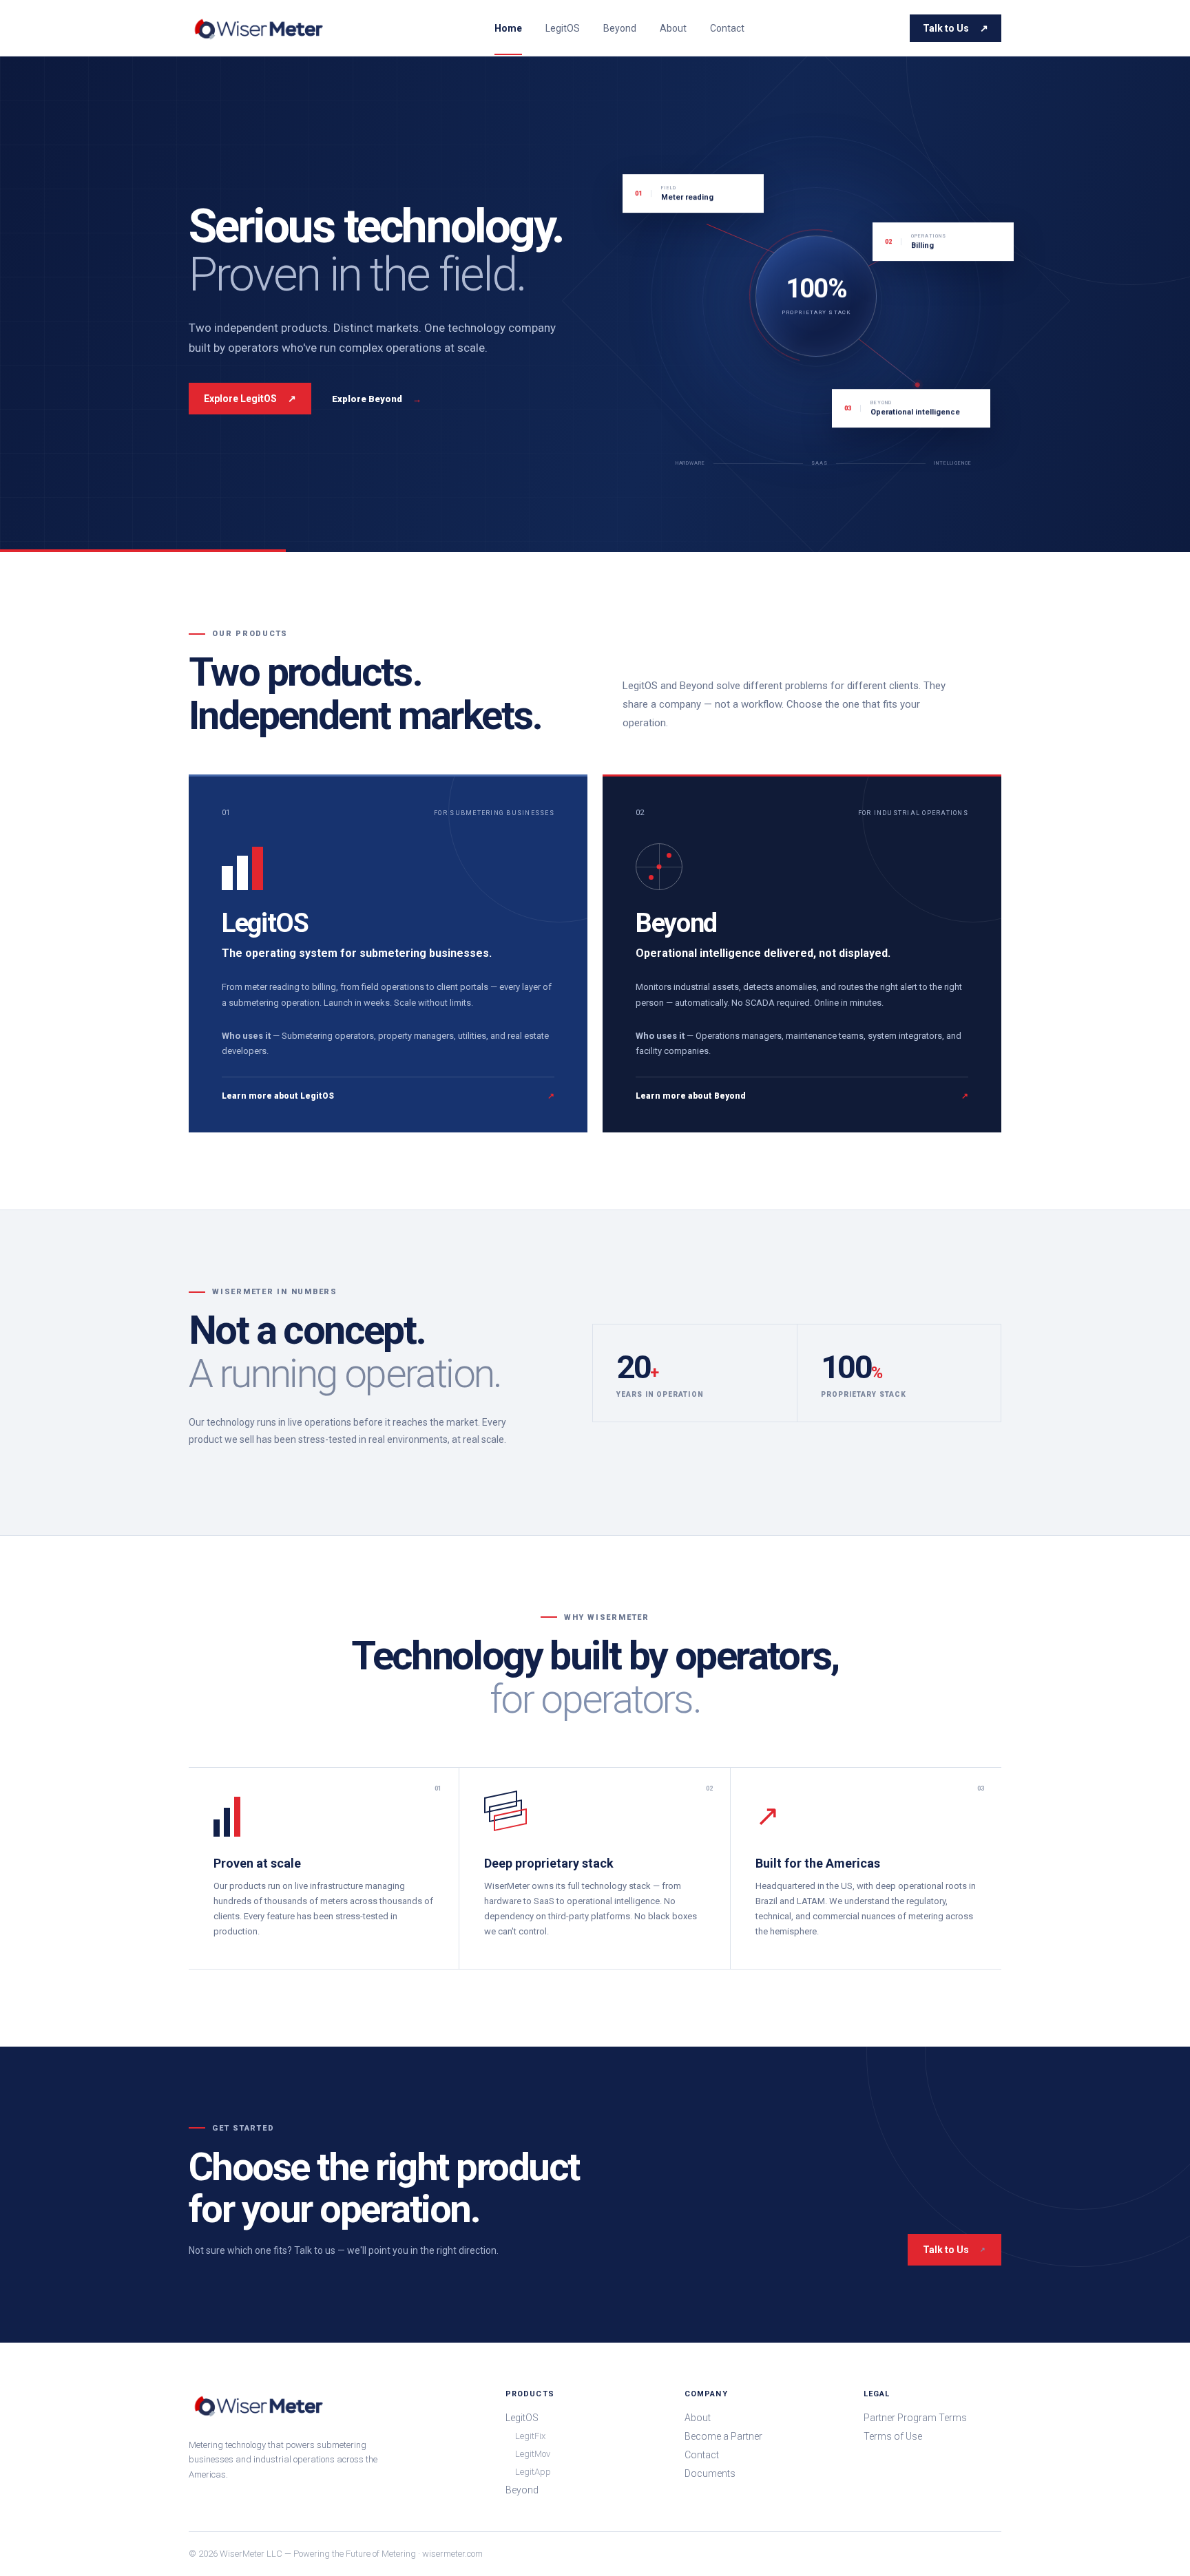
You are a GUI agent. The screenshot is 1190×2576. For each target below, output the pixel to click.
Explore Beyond (377, 399)
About (673, 28)
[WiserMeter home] (259, 28)
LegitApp (533, 2472)
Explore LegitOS (250, 399)
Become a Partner (723, 2436)
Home (508, 28)
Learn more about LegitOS (388, 1096)
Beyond (620, 28)
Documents (710, 2473)
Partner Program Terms (915, 2418)
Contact (727, 28)
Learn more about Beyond (802, 1096)
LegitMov (533, 2454)
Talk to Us (956, 28)
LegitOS (563, 28)
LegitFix (530, 2436)
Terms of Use (893, 2436)
